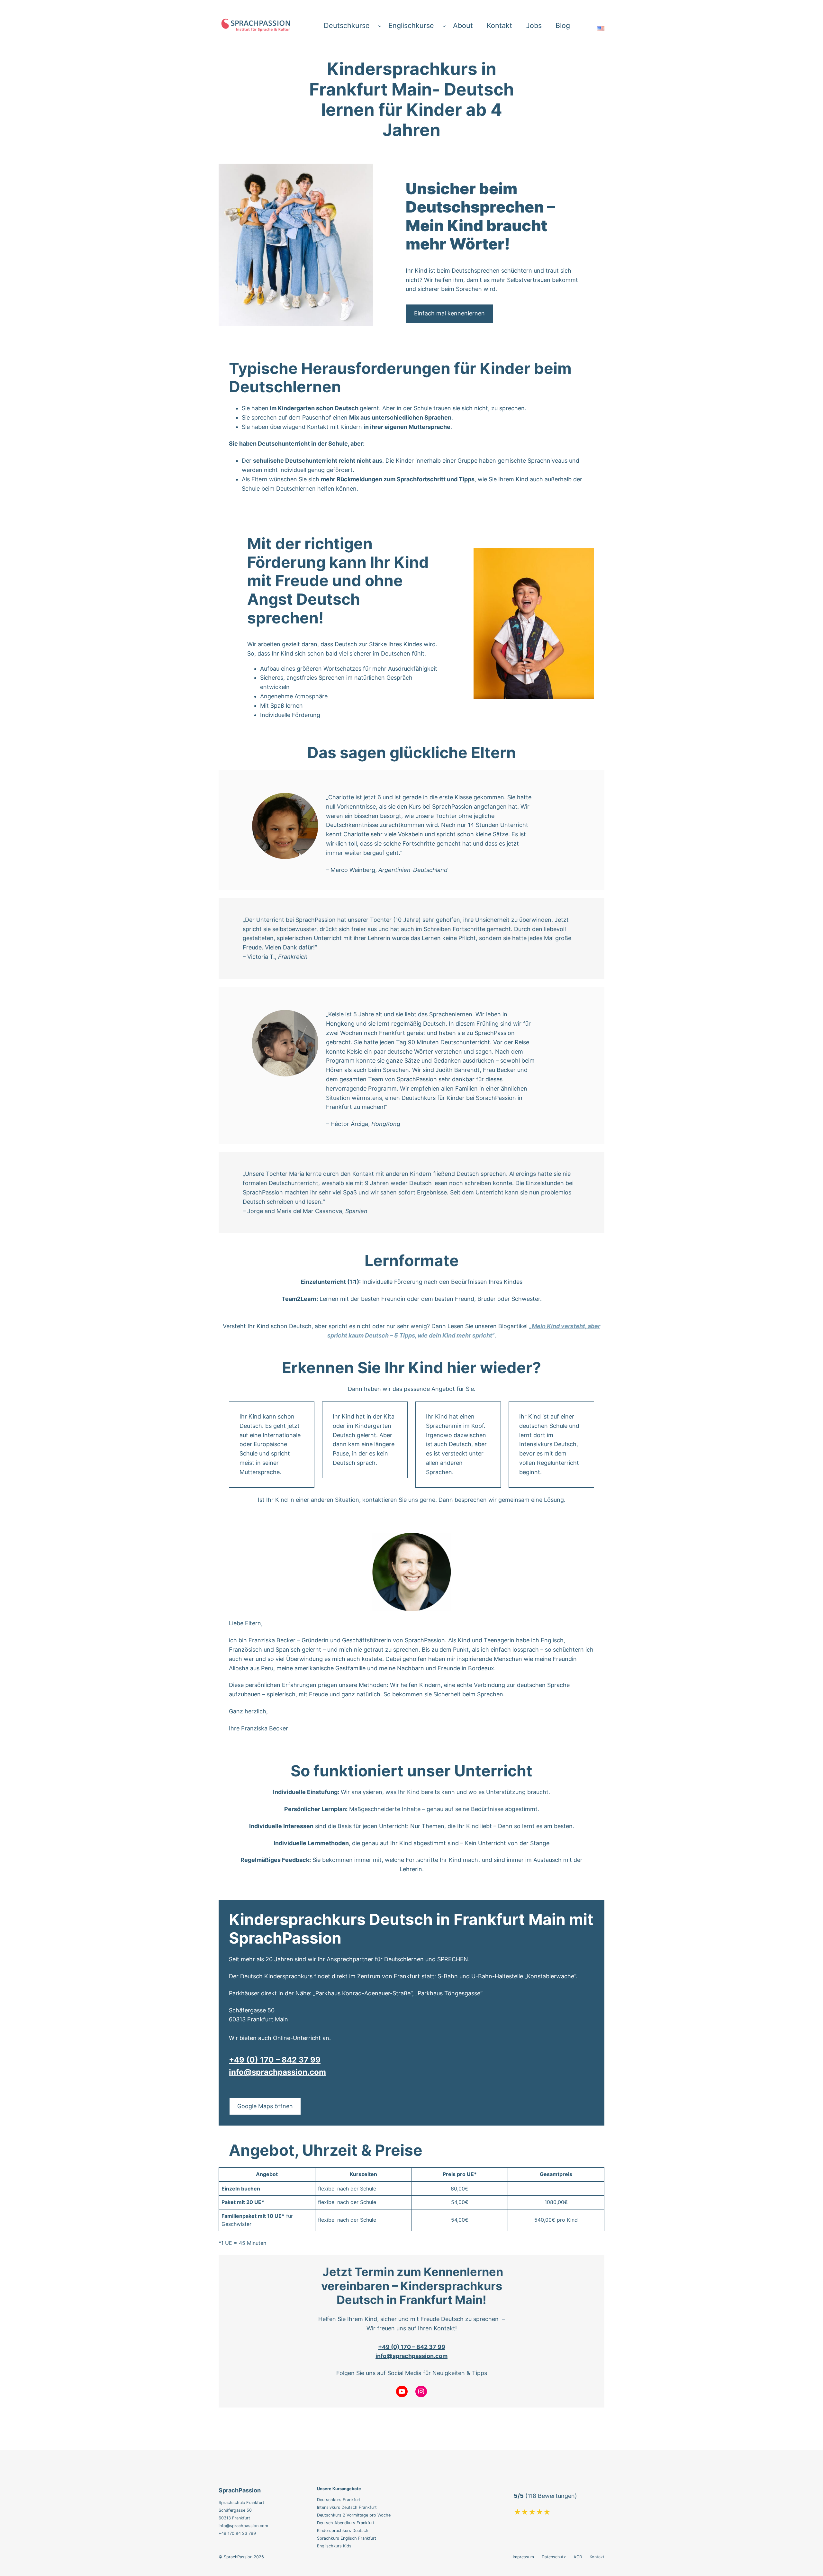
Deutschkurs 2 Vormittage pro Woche (354, 2515)
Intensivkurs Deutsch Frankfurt (347, 2507)
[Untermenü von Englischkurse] (444, 26)
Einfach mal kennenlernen (449, 313)
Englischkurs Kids (334, 2546)
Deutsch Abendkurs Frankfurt (346, 2523)
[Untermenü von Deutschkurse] (380, 26)
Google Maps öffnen (265, 2106)
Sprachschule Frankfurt (241, 2503)
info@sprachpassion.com (277, 2072)
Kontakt (597, 2557)
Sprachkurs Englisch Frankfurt (347, 2538)
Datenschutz (554, 2557)
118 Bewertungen (551, 2496)
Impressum (523, 2557)
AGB (578, 2557)
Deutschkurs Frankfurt (339, 2500)
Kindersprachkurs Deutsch (343, 2531)
